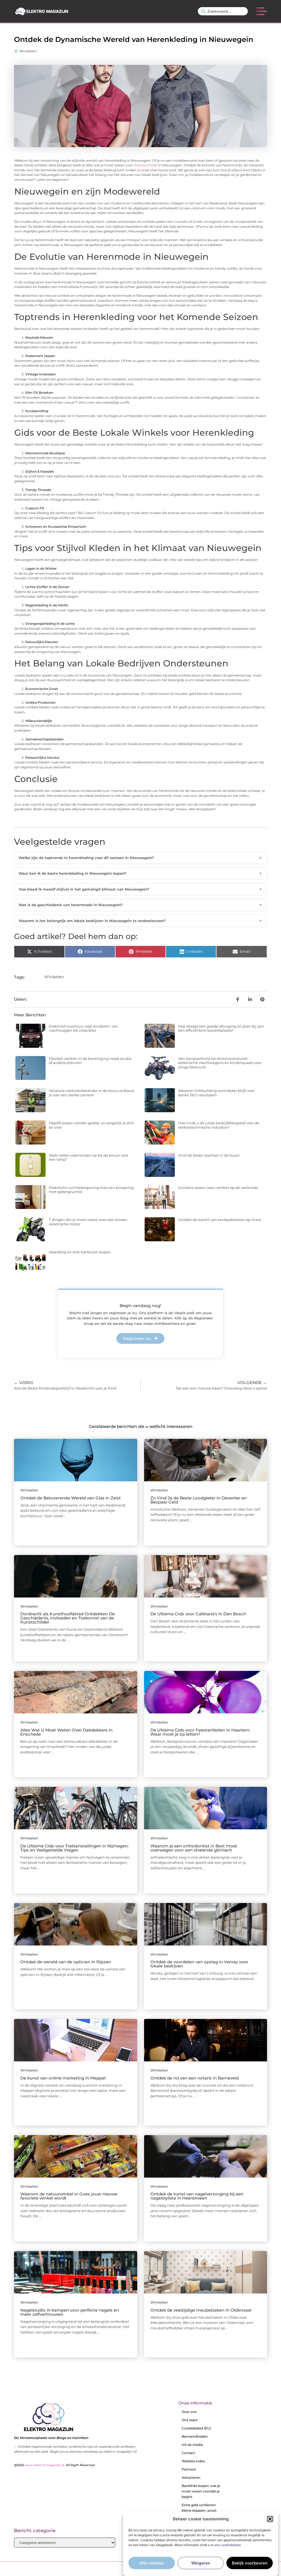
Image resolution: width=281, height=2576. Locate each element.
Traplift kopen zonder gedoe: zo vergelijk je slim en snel (92, 1125)
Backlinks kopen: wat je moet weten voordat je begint (201, 2491)
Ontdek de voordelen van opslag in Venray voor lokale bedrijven (199, 1964)
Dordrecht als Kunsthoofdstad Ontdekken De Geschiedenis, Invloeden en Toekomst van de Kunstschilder (68, 1618)
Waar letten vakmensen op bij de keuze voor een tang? (89, 1157)
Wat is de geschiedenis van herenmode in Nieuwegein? (140, 905)
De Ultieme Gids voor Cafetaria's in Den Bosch (198, 1614)
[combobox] (223, 11)
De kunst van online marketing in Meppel (63, 2078)
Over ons (189, 2412)
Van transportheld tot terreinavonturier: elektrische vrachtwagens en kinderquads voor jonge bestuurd (220, 1063)
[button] (270, 2519)
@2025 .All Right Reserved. (55, 2465)
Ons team (190, 2420)
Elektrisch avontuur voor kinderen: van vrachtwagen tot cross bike (83, 1028)
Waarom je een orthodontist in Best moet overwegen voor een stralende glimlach (194, 1848)
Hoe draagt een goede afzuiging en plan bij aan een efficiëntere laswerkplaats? (221, 1028)
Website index (193, 2461)
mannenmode (146, 165)
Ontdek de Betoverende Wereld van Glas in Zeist (71, 1498)
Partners (189, 2469)
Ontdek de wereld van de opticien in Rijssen (66, 1962)
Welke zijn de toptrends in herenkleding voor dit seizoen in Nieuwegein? (140, 858)
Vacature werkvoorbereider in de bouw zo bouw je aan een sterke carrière (92, 1093)
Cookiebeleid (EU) (196, 2428)
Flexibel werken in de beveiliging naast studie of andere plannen (90, 1061)
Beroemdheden (195, 2436)
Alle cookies (151, 2563)
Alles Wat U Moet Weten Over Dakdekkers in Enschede (66, 1732)
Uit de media (192, 2445)
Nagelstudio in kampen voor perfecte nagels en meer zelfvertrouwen (70, 2312)
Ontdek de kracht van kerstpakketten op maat (220, 1220)
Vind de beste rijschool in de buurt (209, 1155)
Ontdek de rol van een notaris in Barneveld (195, 2078)
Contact (188, 2453)
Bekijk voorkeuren (250, 2563)
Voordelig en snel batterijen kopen (80, 1252)
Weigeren (201, 2563)
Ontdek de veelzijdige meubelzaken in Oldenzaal (201, 2310)
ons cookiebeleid (227, 2545)
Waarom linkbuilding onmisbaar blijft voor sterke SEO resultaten (216, 1093)
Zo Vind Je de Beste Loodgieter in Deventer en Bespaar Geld (199, 1500)
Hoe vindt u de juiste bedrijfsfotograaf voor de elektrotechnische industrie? (219, 1125)
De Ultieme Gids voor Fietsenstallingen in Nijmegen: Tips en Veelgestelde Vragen (74, 1848)
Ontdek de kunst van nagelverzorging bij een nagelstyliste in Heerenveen (197, 2196)
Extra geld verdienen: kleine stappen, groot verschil (199, 2510)
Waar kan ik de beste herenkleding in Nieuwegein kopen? (140, 873)
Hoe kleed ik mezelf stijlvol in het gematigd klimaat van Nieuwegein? (140, 889)
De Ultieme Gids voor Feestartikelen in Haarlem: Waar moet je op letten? (200, 1732)
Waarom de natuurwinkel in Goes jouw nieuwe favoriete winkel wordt (69, 2196)
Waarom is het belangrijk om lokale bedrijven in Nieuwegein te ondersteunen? (140, 921)
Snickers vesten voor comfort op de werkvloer (218, 1188)
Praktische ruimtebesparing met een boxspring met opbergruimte (91, 1190)
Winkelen (28, 51)
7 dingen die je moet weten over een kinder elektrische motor (88, 1222)
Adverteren (191, 2477)
